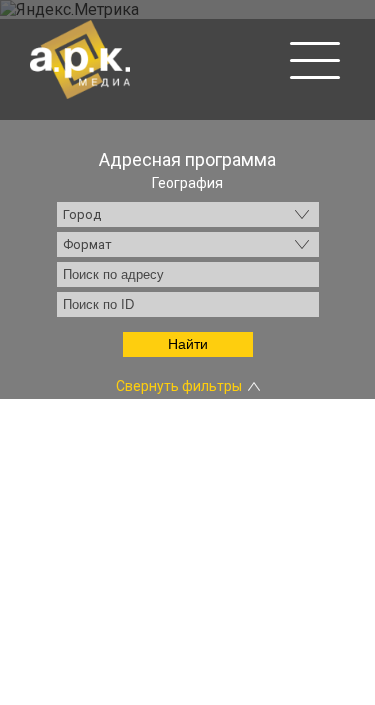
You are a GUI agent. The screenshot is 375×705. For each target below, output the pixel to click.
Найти (188, 344)
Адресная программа (187, 159)
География (187, 183)
